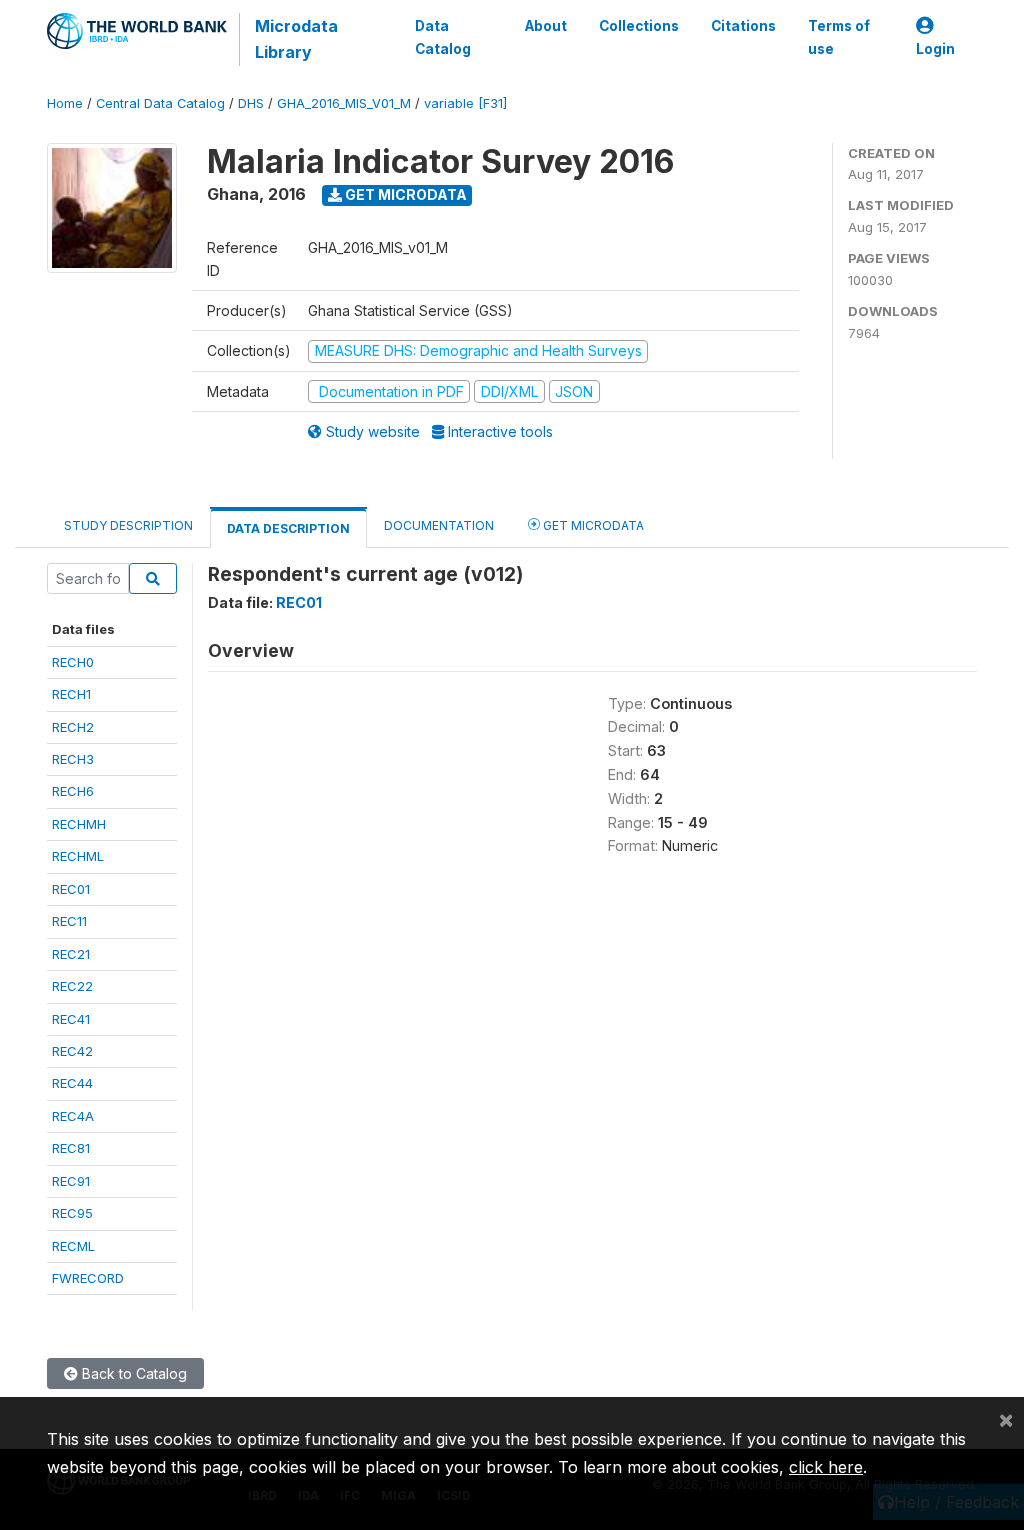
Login (935, 49)
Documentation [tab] (439, 525)
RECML (73, 1246)
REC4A (73, 1116)
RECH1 (71, 694)
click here (826, 1467)
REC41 (71, 1019)
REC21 (71, 954)
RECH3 (73, 759)
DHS (251, 103)
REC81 (71, 1148)
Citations (743, 26)
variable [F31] (465, 103)
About (546, 26)
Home (65, 103)
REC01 (71, 889)
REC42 (72, 1051)
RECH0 (73, 662)
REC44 (72, 1083)
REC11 (69, 921)
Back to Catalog (132, 1373)
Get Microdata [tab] (592, 525)
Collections (639, 26)
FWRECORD (88, 1278)
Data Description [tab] (288, 528)
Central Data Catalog (160, 103)
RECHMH (79, 824)
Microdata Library (296, 39)
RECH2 (73, 727)
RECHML (78, 856)
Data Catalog (443, 37)
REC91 (71, 1181)
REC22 (72, 986)
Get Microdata (404, 194)
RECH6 (73, 791)
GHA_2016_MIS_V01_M (344, 103)
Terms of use (839, 37)
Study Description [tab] (128, 525)
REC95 (72, 1213)
